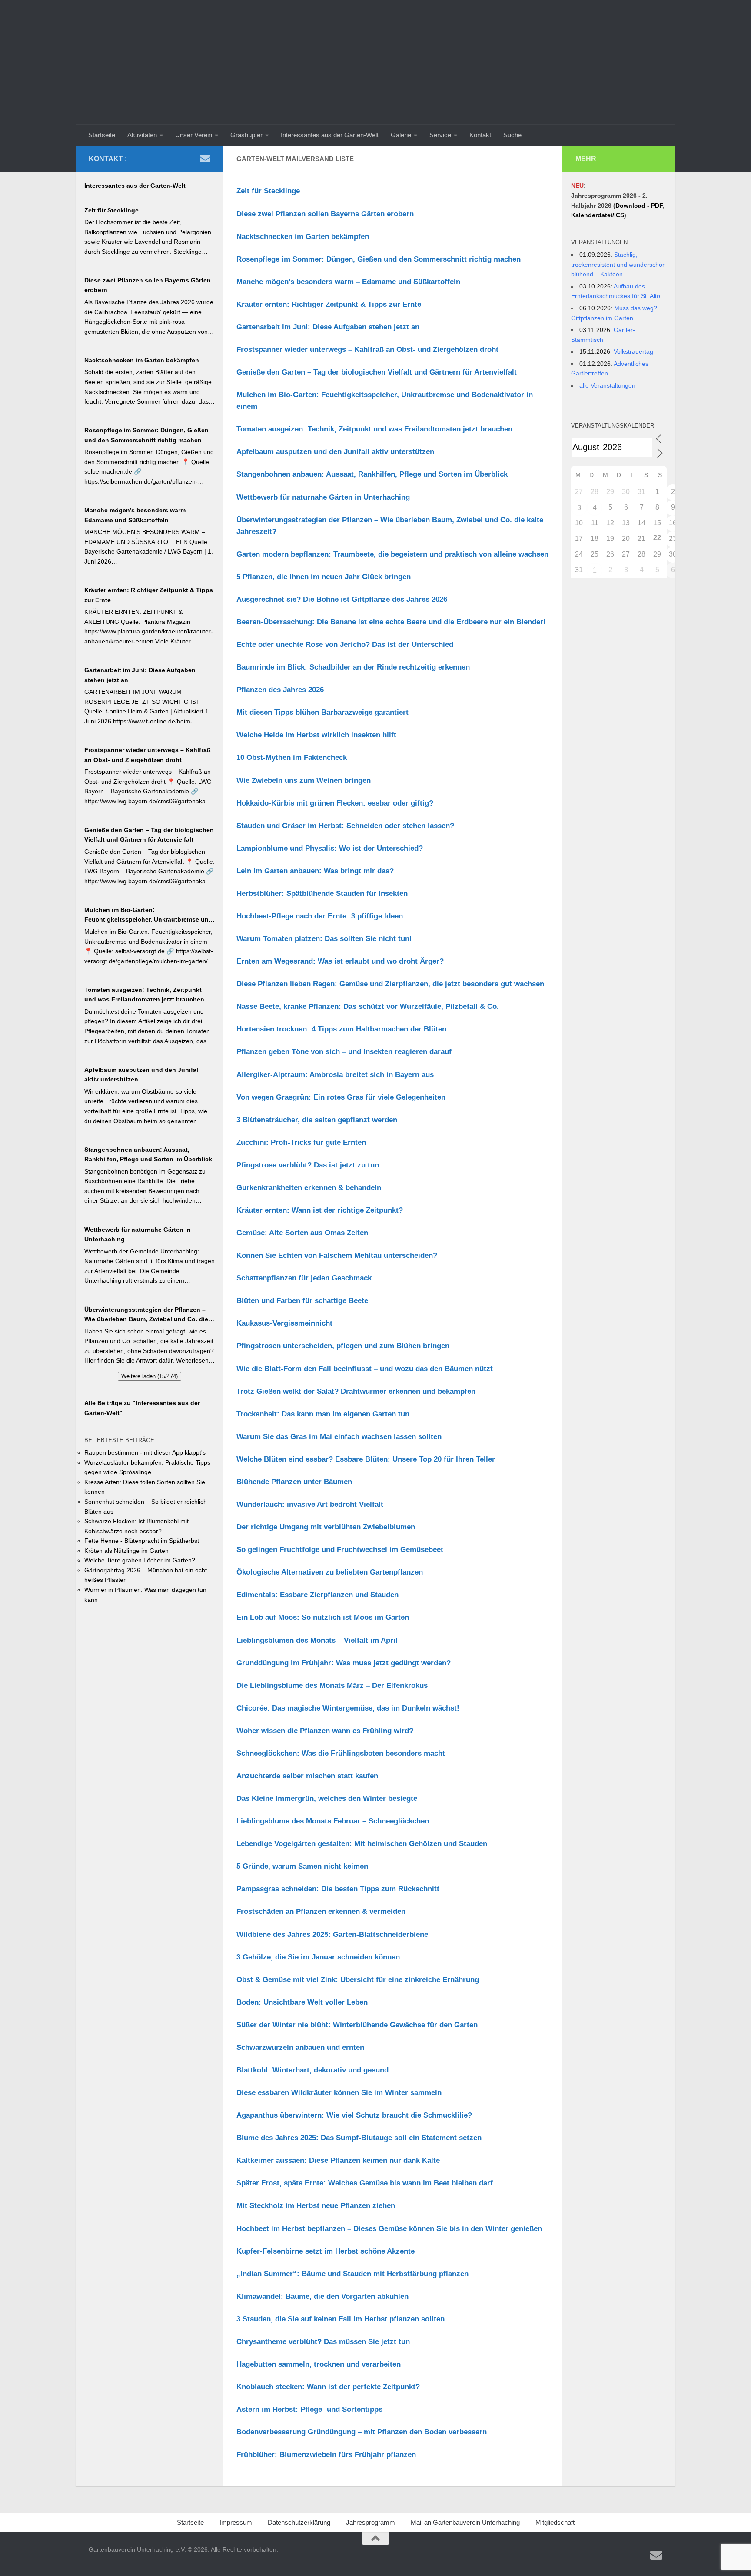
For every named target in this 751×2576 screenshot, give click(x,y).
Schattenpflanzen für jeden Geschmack (304, 1278)
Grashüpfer (246, 135)
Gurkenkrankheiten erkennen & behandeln (309, 1188)
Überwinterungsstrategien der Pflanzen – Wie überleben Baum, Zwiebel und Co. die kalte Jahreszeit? (146, 1315)
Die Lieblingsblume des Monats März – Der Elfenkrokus (332, 1686)
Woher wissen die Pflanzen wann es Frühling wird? (325, 1731)
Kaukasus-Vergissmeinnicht (284, 1323)
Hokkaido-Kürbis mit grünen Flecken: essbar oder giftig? (335, 803)
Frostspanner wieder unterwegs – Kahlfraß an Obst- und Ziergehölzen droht (367, 350)
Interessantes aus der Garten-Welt (330, 135)
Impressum (236, 2522)
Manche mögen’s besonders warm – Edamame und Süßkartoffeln (348, 282)
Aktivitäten (142, 135)
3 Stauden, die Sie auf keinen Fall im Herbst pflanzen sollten (341, 2319)
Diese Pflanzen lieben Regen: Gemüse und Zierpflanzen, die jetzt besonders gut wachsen (390, 984)
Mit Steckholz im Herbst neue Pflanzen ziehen (316, 2206)
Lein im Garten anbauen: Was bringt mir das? (315, 871)
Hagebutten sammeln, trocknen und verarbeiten (319, 2364)
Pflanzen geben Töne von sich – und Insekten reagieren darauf (344, 1052)
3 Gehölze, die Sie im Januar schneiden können (318, 1957)
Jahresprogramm (371, 2522)
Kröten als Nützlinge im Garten (126, 1551)
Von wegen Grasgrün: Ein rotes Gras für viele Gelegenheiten (341, 1097)
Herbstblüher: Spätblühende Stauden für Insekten (322, 893)
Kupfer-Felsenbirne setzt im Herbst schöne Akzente (326, 2251)
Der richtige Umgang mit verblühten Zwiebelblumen (326, 1527)
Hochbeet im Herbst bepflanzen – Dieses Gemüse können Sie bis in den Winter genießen (389, 2229)
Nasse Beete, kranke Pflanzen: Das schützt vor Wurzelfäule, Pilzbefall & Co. (368, 1006)
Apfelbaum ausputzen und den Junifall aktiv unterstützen (335, 452)
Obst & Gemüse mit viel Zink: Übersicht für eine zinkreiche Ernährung (358, 1980)
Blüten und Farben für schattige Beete (302, 1301)
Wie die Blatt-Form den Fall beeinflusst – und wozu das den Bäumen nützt (365, 1369)
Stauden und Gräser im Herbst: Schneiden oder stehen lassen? (345, 826)
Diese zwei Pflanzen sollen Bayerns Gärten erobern (325, 214)
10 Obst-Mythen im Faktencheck (292, 758)
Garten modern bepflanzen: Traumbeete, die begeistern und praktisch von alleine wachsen (392, 554)
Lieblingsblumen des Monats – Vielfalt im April (317, 1640)
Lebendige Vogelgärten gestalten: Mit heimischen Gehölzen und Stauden (362, 1844)
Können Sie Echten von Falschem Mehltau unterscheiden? (337, 1255)
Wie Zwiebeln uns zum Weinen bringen (304, 781)
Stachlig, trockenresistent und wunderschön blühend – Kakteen (618, 264)
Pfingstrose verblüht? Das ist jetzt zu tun (308, 1165)
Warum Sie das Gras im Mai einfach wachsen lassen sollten (339, 1437)
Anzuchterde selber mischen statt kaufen (307, 1776)
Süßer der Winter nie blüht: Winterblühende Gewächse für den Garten (357, 2025)
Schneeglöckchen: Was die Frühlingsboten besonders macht (341, 1753)
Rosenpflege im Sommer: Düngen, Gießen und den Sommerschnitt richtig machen (379, 259)
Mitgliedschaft (555, 2522)
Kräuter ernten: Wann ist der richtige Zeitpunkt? (320, 1210)
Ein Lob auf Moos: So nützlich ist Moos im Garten (323, 1617)
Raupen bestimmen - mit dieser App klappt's (145, 1452)
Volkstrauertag (633, 351)
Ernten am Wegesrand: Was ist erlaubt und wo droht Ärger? (340, 961)
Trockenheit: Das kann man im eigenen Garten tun (323, 1414)
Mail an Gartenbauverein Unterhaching (465, 2522)
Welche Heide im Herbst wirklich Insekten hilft (316, 735)
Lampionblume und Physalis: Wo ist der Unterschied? (330, 848)
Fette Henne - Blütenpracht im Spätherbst (142, 1541)
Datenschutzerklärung (299, 2522)
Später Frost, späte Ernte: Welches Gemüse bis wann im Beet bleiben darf (365, 2183)
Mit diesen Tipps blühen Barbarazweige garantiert (322, 712)
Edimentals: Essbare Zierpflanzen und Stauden (317, 1595)
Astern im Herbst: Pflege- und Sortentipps (309, 2409)
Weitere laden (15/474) (150, 1376)
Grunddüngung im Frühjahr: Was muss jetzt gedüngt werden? (344, 1663)
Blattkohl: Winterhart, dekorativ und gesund (312, 2070)
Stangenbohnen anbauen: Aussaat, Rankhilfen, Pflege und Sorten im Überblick (372, 474)
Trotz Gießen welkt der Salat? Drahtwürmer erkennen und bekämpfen (356, 1391)
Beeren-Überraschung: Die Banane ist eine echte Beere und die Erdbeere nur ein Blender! (391, 622)
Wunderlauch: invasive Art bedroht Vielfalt (310, 1504)
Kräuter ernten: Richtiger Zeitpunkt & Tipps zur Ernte (329, 304)
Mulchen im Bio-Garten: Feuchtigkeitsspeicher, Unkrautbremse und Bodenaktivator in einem (148, 915)
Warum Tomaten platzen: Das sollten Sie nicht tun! (324, 939)
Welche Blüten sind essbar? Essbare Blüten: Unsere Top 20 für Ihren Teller (366, 1459)
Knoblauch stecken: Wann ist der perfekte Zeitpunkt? (328, 2387)
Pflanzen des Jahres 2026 (280, 690)
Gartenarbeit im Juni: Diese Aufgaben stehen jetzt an (328, 327)
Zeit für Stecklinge (268, 191)
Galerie (401, 135)
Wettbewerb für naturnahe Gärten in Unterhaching (323, 497)
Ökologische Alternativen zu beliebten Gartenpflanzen (330, 1572)
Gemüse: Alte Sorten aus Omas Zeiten (302, 1233)
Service (440, 135)
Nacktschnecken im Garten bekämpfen (303, 237)
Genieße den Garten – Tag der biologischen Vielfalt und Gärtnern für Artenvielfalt (377, 372)
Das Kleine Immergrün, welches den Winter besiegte (327, 1799)
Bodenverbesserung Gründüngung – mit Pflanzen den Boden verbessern (362, 2432)
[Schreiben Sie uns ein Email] (205, 159)
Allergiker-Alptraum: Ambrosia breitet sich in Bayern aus (335, 1075)
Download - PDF (639, 206)
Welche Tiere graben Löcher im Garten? (140, 1560)
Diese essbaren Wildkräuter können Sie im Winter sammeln (339, 2093)
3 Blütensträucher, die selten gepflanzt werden (317, 1120)
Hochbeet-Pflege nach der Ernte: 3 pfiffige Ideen (320, 916)
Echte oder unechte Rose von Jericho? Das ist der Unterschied (345, 645)
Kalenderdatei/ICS (598, 215)
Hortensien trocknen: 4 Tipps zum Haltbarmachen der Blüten (341, 1029)
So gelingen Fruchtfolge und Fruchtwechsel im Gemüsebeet (340, 1550)
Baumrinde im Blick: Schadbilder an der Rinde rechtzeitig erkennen (353, 667)
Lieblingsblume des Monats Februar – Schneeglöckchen (333, 1821)
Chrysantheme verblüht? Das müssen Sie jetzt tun (323, 2342)
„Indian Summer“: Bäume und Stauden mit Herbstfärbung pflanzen (352, 2274)
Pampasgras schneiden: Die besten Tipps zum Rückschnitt (338, 1889)
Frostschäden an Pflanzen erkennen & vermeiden (321, 1911)
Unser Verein (194, 135)
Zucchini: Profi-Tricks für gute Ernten (301, 1142)
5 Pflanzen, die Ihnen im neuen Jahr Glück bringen (324, 577)
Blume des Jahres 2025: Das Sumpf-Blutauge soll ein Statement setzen (359, 2138)
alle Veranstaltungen (607, 385)
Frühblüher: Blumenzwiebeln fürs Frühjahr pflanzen (326, 2455)
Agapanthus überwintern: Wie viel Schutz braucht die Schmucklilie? (354, 2115)
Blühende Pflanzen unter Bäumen (294, 1482)
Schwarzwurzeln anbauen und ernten (300, 2047)
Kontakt (480, 135)
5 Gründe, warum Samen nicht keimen (302, 1866)
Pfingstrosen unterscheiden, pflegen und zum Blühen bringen (343, 1346)
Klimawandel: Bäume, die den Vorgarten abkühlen (322, 2296)
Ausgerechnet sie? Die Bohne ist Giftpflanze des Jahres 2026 (342, 599)
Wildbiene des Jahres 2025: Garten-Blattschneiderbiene (332, 1934)
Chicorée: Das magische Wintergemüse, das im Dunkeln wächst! (348, 1708)
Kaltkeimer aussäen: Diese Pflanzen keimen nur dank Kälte (338, 2160)
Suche (512, 135)
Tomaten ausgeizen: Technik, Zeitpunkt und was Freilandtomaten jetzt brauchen (374, 429)
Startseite (102, 135)
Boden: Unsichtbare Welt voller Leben (302, 2002)
